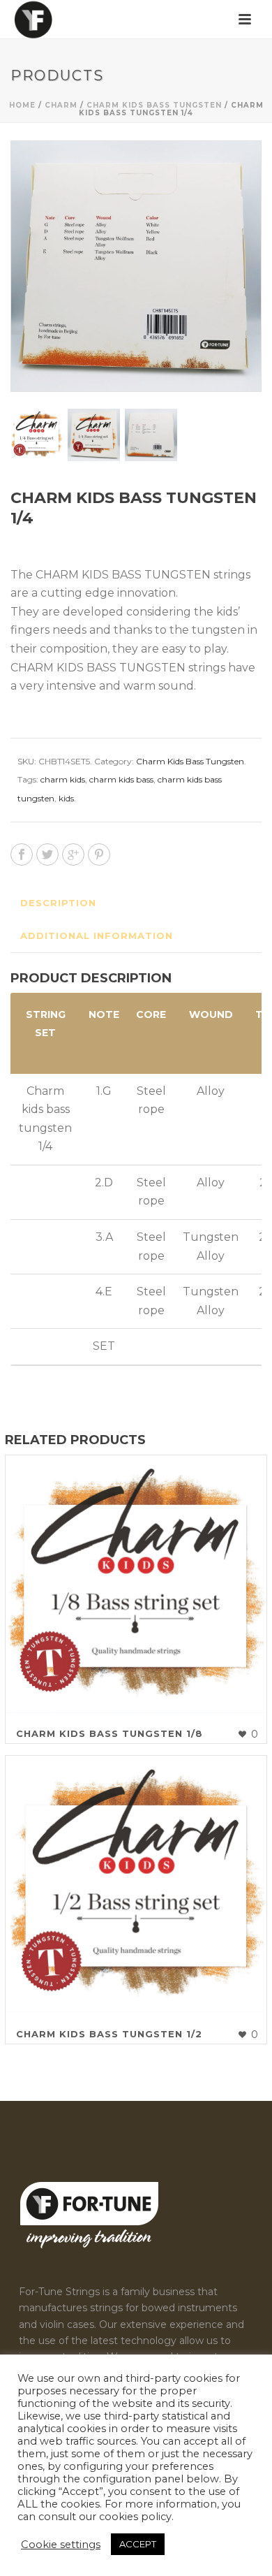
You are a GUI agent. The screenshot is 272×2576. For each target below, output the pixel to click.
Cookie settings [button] (61, 2545)
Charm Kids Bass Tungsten (154, 105)
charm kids (63, 779)
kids (66, 798)
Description (58, 903)
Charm (61, 105)
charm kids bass (121, 779)
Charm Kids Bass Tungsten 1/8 (109, 1733)
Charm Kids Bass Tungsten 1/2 (109, 2034)
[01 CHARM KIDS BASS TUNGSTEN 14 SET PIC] (94, 435)
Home (22, 105)
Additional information (97, 936)
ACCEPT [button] (138, 2544)
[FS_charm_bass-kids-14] (37, 435)
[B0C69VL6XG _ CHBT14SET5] (151, 435)
